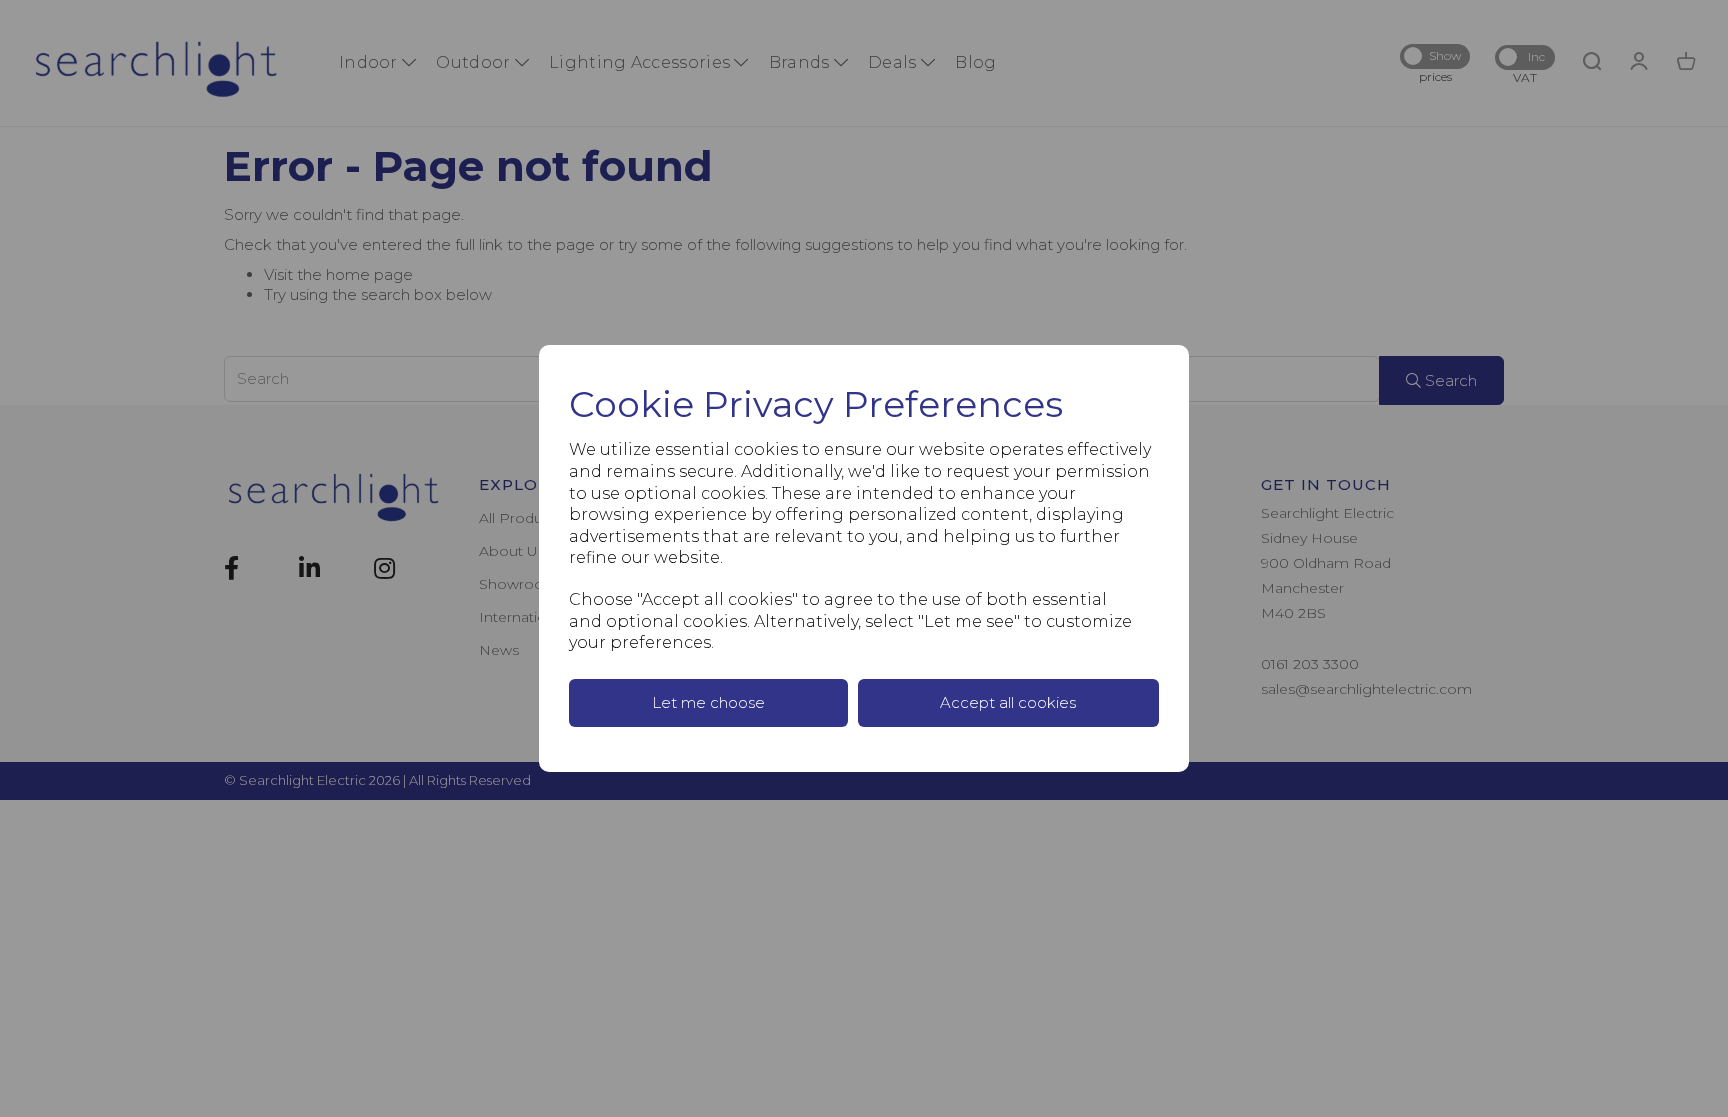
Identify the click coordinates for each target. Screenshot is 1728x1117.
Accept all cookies (1008, 702)
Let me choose (708, 702)
